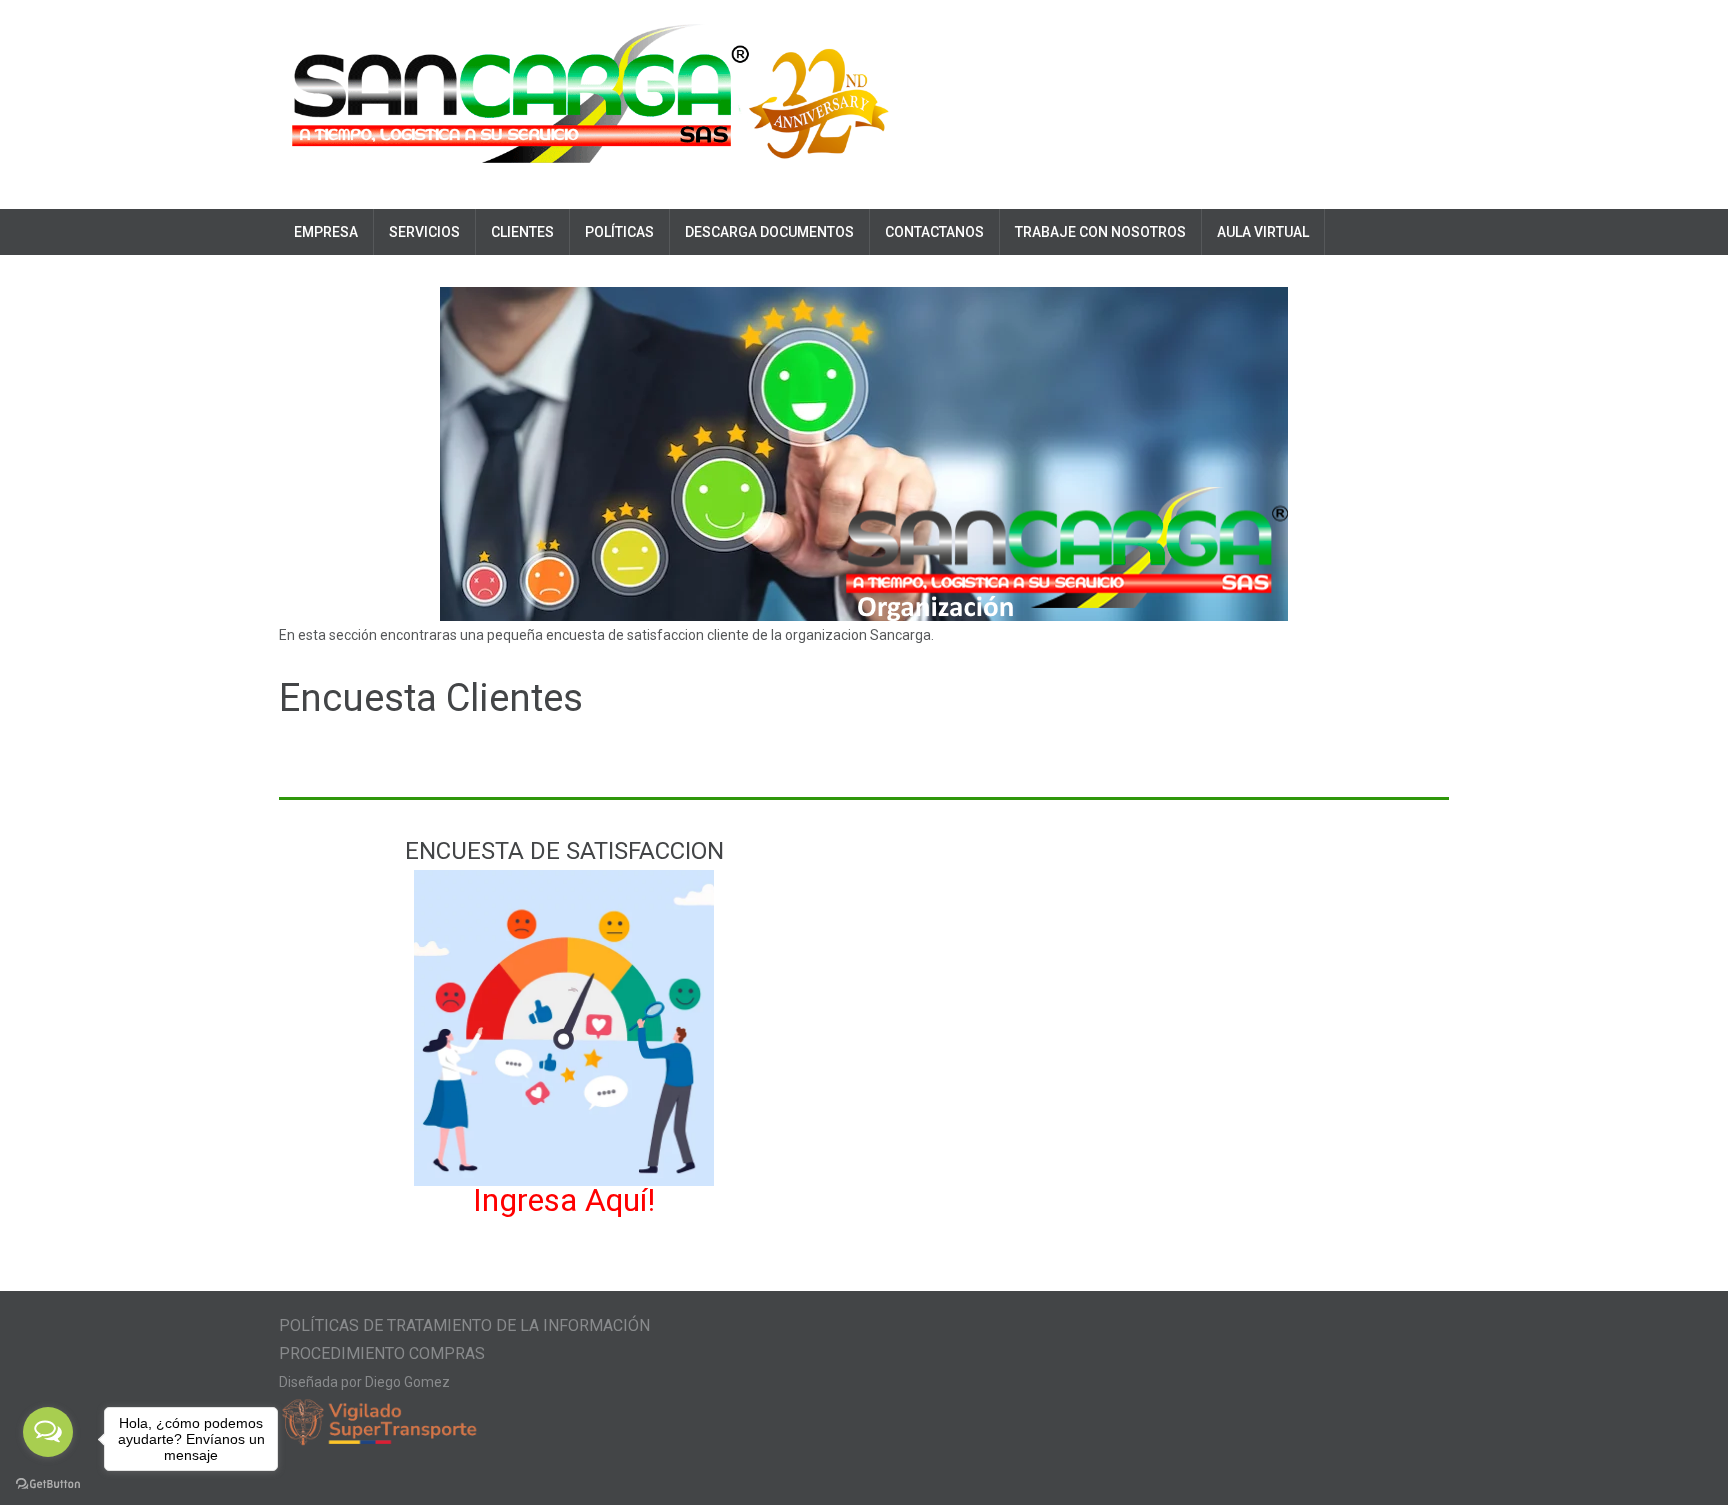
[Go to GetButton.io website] (48, 1484)
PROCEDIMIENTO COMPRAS (382, 1353)
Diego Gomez (407, 1382)
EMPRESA (326, 232)
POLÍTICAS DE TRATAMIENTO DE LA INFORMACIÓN (464, 1325)
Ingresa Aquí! (564, 1200)
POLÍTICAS (619, 232)
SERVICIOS (424, 232)
